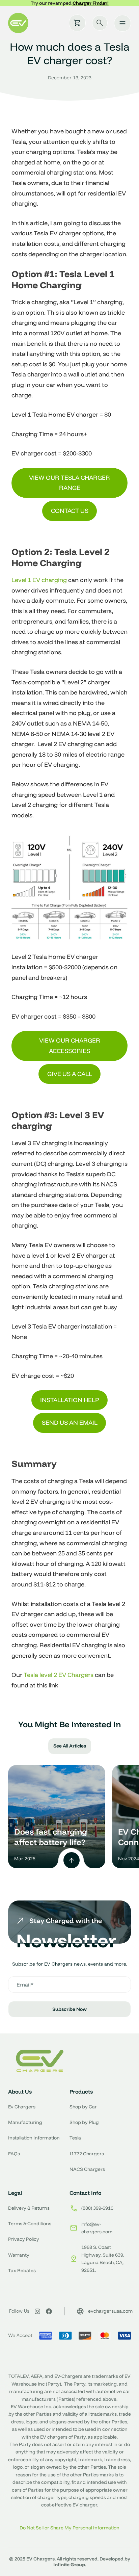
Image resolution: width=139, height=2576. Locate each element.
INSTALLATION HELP (70, 1400)
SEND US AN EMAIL (70, 1423)
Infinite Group (69, 2565)
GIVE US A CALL (70, 1074)
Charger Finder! (91, 3)
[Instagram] (37, 2311)
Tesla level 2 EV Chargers (59, 1675)
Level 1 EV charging (39, 580)
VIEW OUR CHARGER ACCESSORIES (70, 1046)
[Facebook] (49, 2311)
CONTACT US (70, 511)
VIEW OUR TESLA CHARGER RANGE (69, 483)
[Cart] (77, 23)
